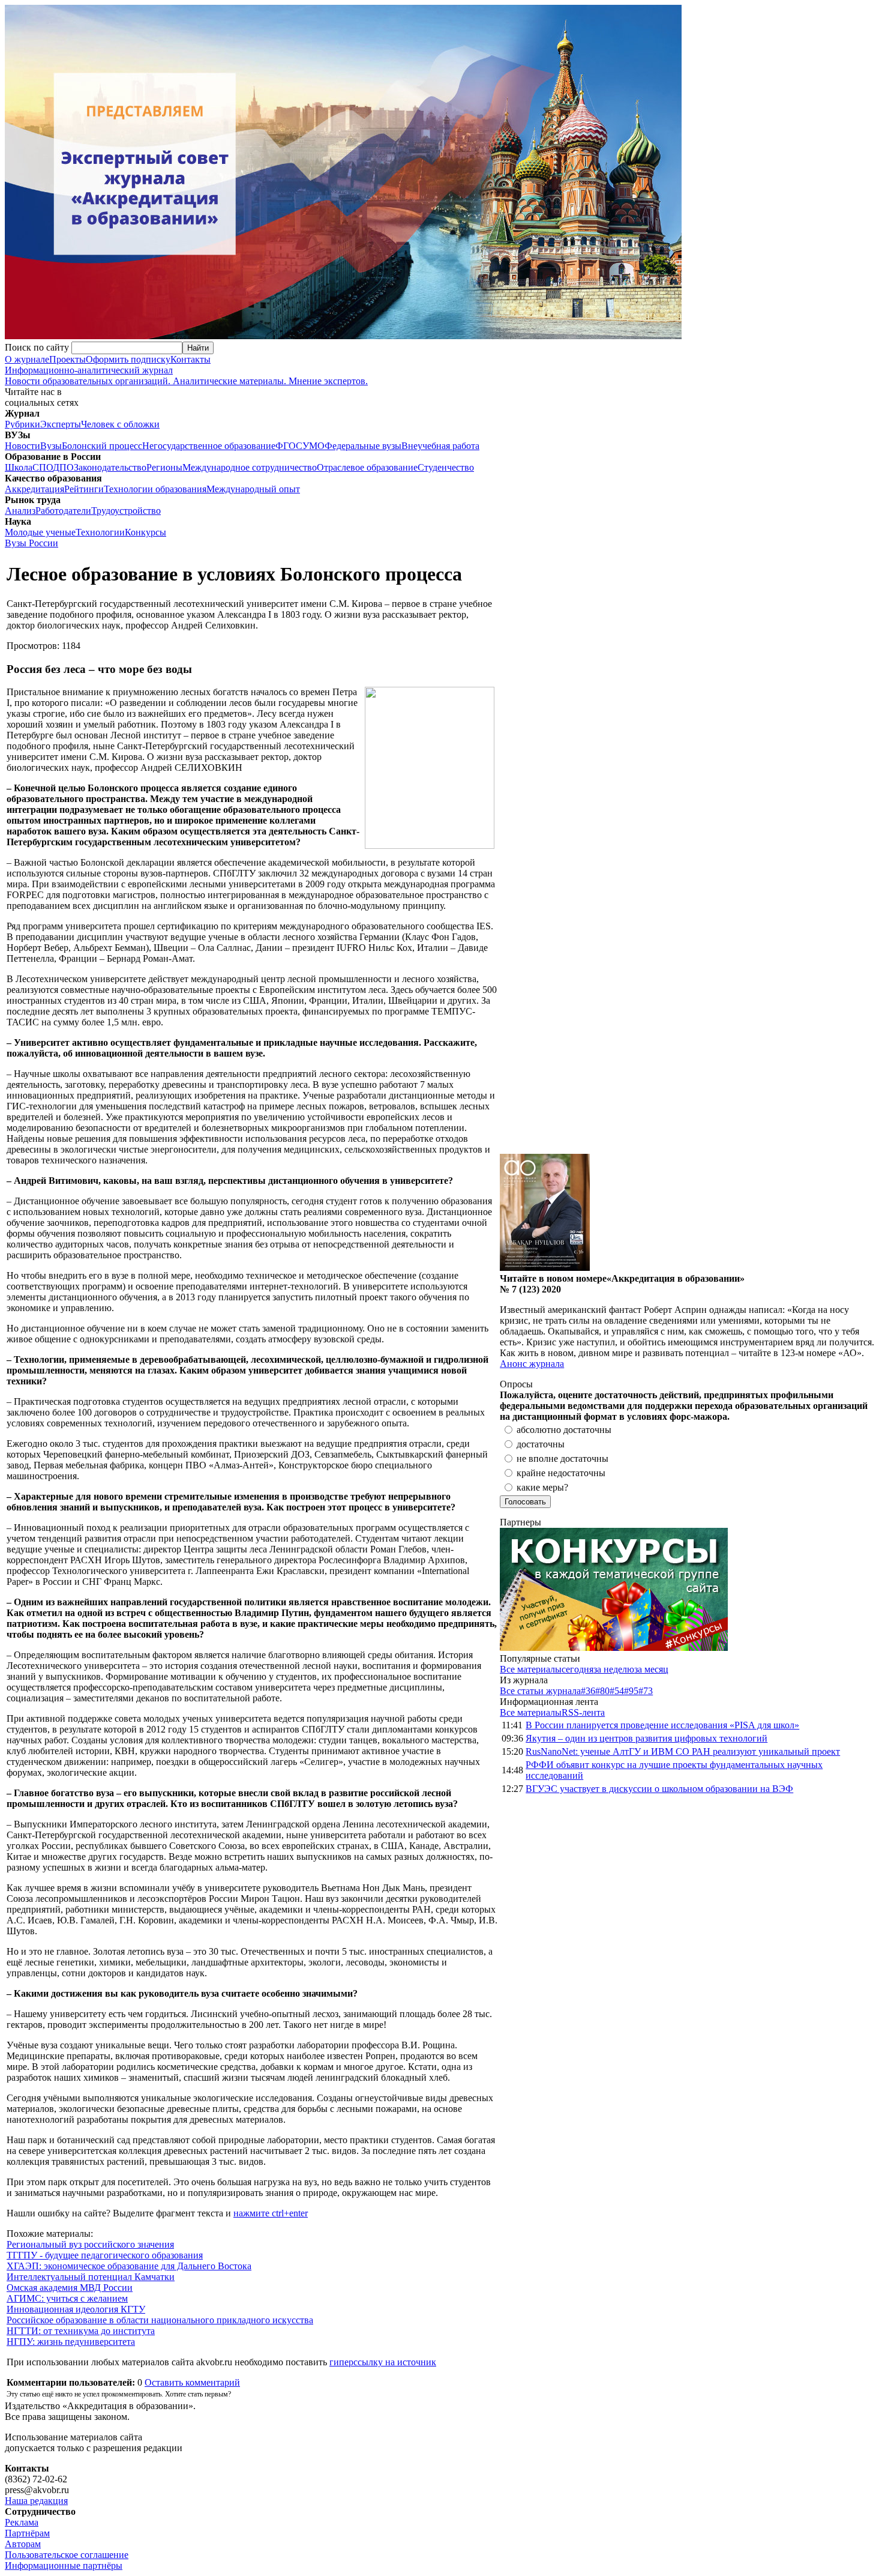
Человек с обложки (120, 424)
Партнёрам (27, 2533)
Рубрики (22, 424)
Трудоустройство (126, 511)
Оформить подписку (128, 359)
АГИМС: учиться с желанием (67, 2298)
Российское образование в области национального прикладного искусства (160, 2320)
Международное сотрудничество (250, 467)
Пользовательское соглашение (67, 2555)
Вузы (51, 446)
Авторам (23, 2544)
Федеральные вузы (363, 446)
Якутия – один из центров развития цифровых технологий (646, 1738)
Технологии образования (155, 489)
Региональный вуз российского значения (90, 2244)
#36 (588, 1691)
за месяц (651, 1669)
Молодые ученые (40, 532)
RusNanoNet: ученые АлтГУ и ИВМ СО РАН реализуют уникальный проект (683, 1751)
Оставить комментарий (192, 2382)
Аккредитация (34, 489)
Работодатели (63, 511)
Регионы (164, 467)
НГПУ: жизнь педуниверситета (71, 2342)
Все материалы (531, 1669)
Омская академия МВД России (70, 2288)
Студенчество (446, 467)
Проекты (67, 359)
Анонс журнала (532, 1364)
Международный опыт (253, 489)
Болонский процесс (102, 446)
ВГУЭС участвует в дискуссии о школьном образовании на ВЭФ (659, 1789)
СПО (43, 467)
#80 (602, 1691)
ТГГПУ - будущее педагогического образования (105, 2255)
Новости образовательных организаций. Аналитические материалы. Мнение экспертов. (186, 376)
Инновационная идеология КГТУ (76, 2309)
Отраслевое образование (367, 467)
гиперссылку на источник (383, 2362)
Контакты (190, 359)
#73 (646, 1691)
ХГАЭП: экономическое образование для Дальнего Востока (129, 2266)
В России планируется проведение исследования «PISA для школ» (662, 1725)
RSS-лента (583, 1712)
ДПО (63, 467)
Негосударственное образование (209, 446)
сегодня (577, 1669)
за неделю (614, 1669)
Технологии (100, 532)
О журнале (27, 359)
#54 (617, 1691)
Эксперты (61, 424)
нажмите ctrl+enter (271, 2213)
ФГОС (289, 446)
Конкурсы (145, 532)
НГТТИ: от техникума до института (81, 2331)
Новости (22, 446)
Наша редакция (36, 2501)
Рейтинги (84, 489)
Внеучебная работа (440, 446)
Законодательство (110, 467)
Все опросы (851, 1384)
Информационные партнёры (64, 2565)
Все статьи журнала (540, 1691)
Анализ (20, 511)
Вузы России (31, 543)
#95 (631, 1691)
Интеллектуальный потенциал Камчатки (91, 2277)
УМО (313, 446)
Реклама (22, 2522)
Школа (19, 467)
